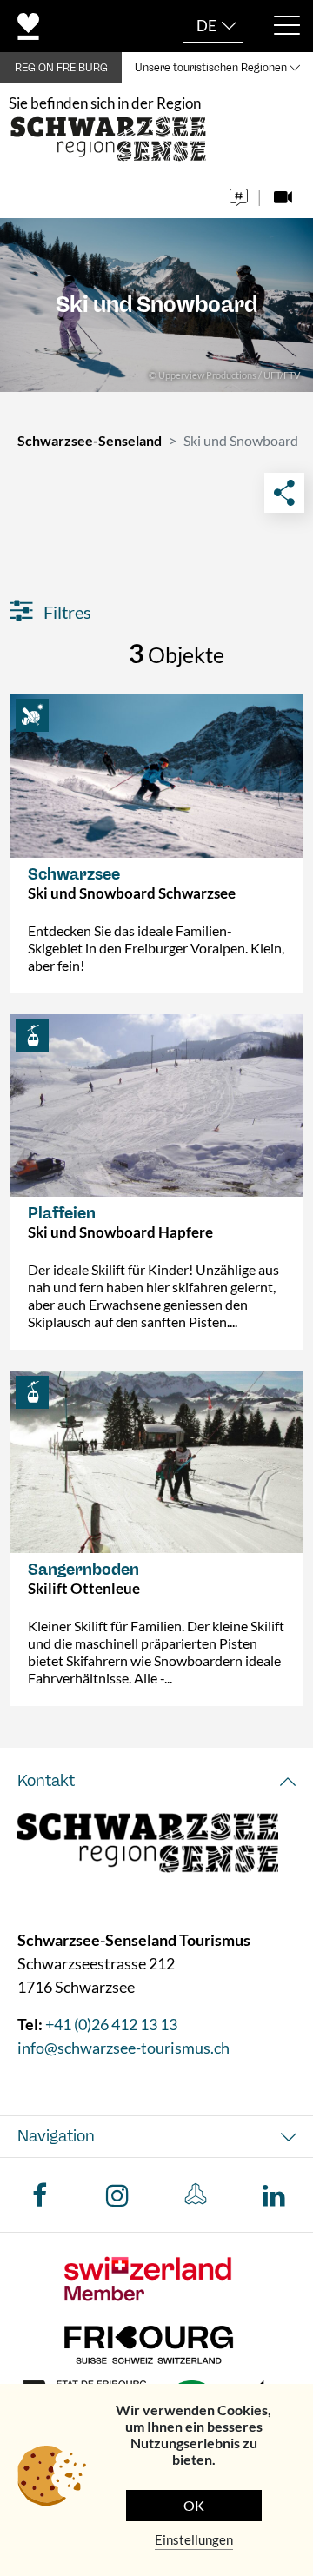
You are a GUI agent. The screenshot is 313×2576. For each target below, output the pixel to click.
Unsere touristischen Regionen (211, 68)
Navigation (56, 2136)
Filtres (66, 612)
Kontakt (46, 1781)
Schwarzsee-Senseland (90, 440)
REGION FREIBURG (61, 68)
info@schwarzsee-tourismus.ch (123, 2048)
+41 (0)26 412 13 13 (111, 2024)
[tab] (156, 1781)
